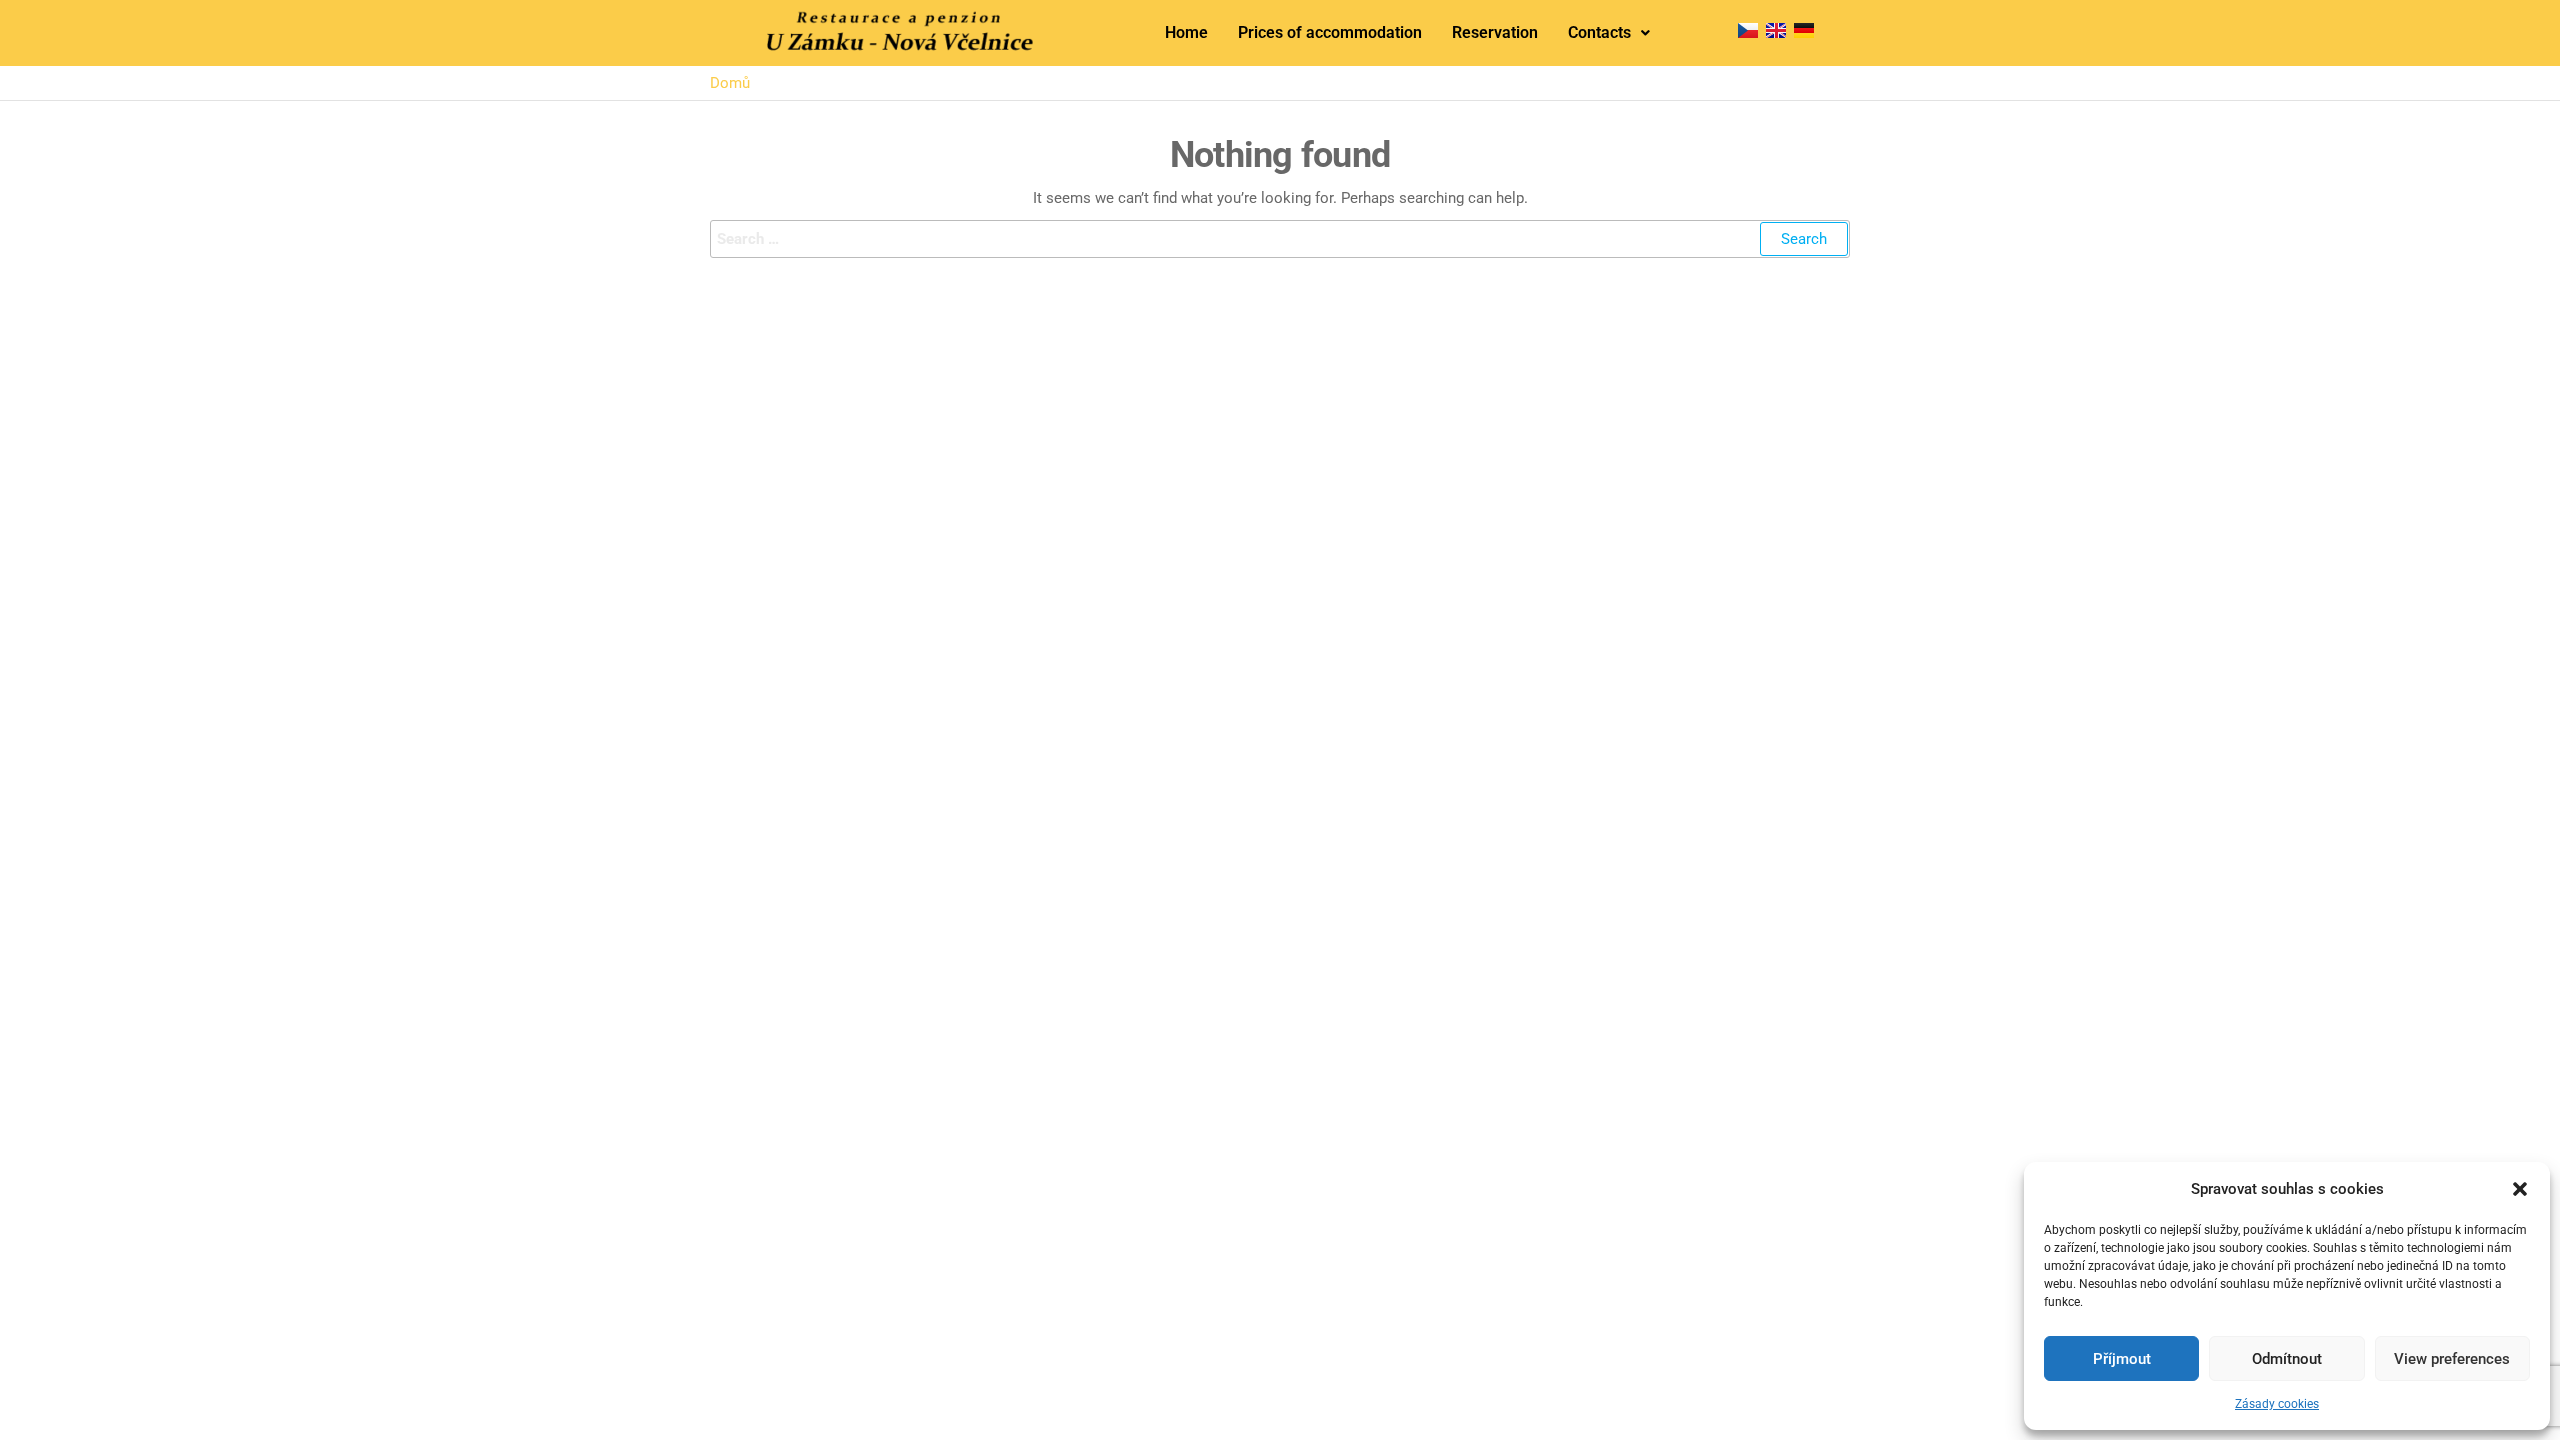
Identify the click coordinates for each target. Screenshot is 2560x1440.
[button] (2520, 1189)
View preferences (2452, 1359)
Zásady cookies (2277, 1404)
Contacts (1599, 32)
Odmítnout (2287, 1359)
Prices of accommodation (1330, 32)
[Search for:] (1280, 239)
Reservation (1495, 32)
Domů (730, 83)
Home (1186, 32)
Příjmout (2122, 1359)
